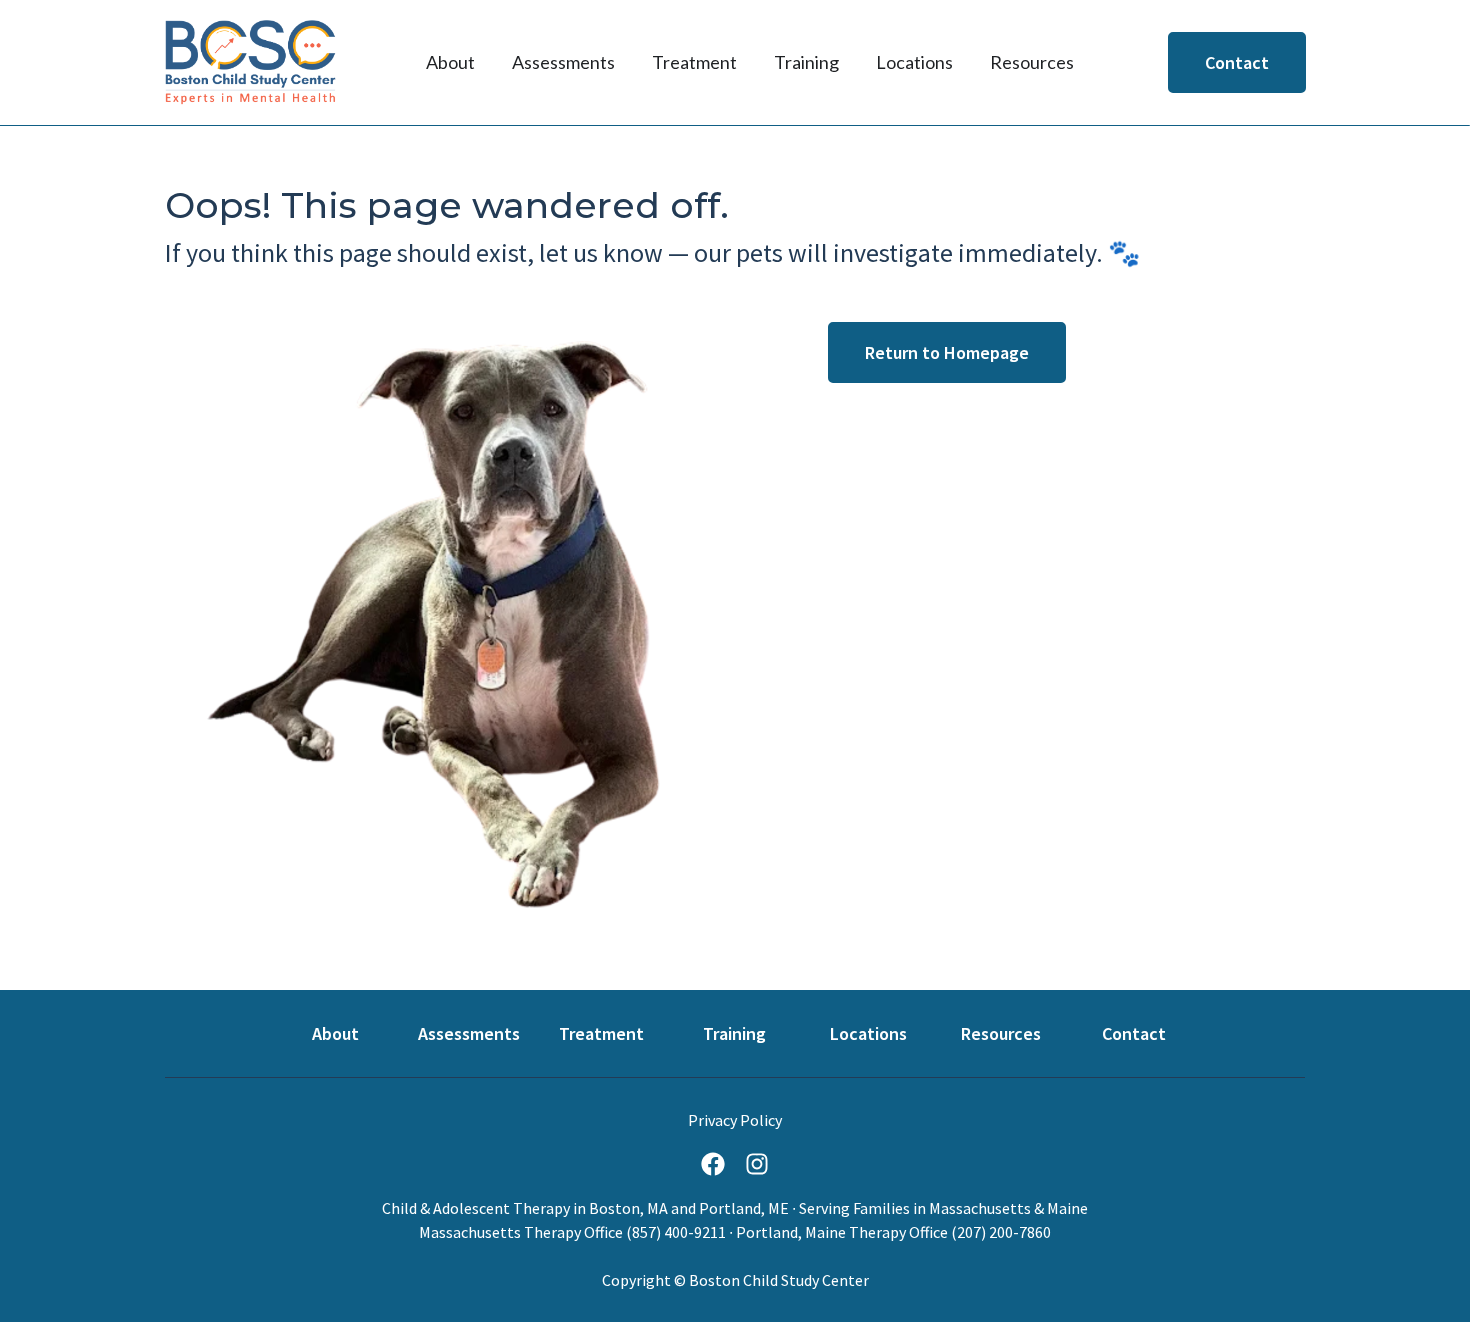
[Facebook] (713, 1164)
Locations (868, 1033)
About (335, 1033)
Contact (1134, 1033)
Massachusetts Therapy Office (521, 1232)
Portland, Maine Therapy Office (842, 1232)
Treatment (601, 1033)
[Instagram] (757, 1164)
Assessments (469, 1033)
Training (734, 1033)
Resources (1001, 1033)
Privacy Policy (735, 1120)
